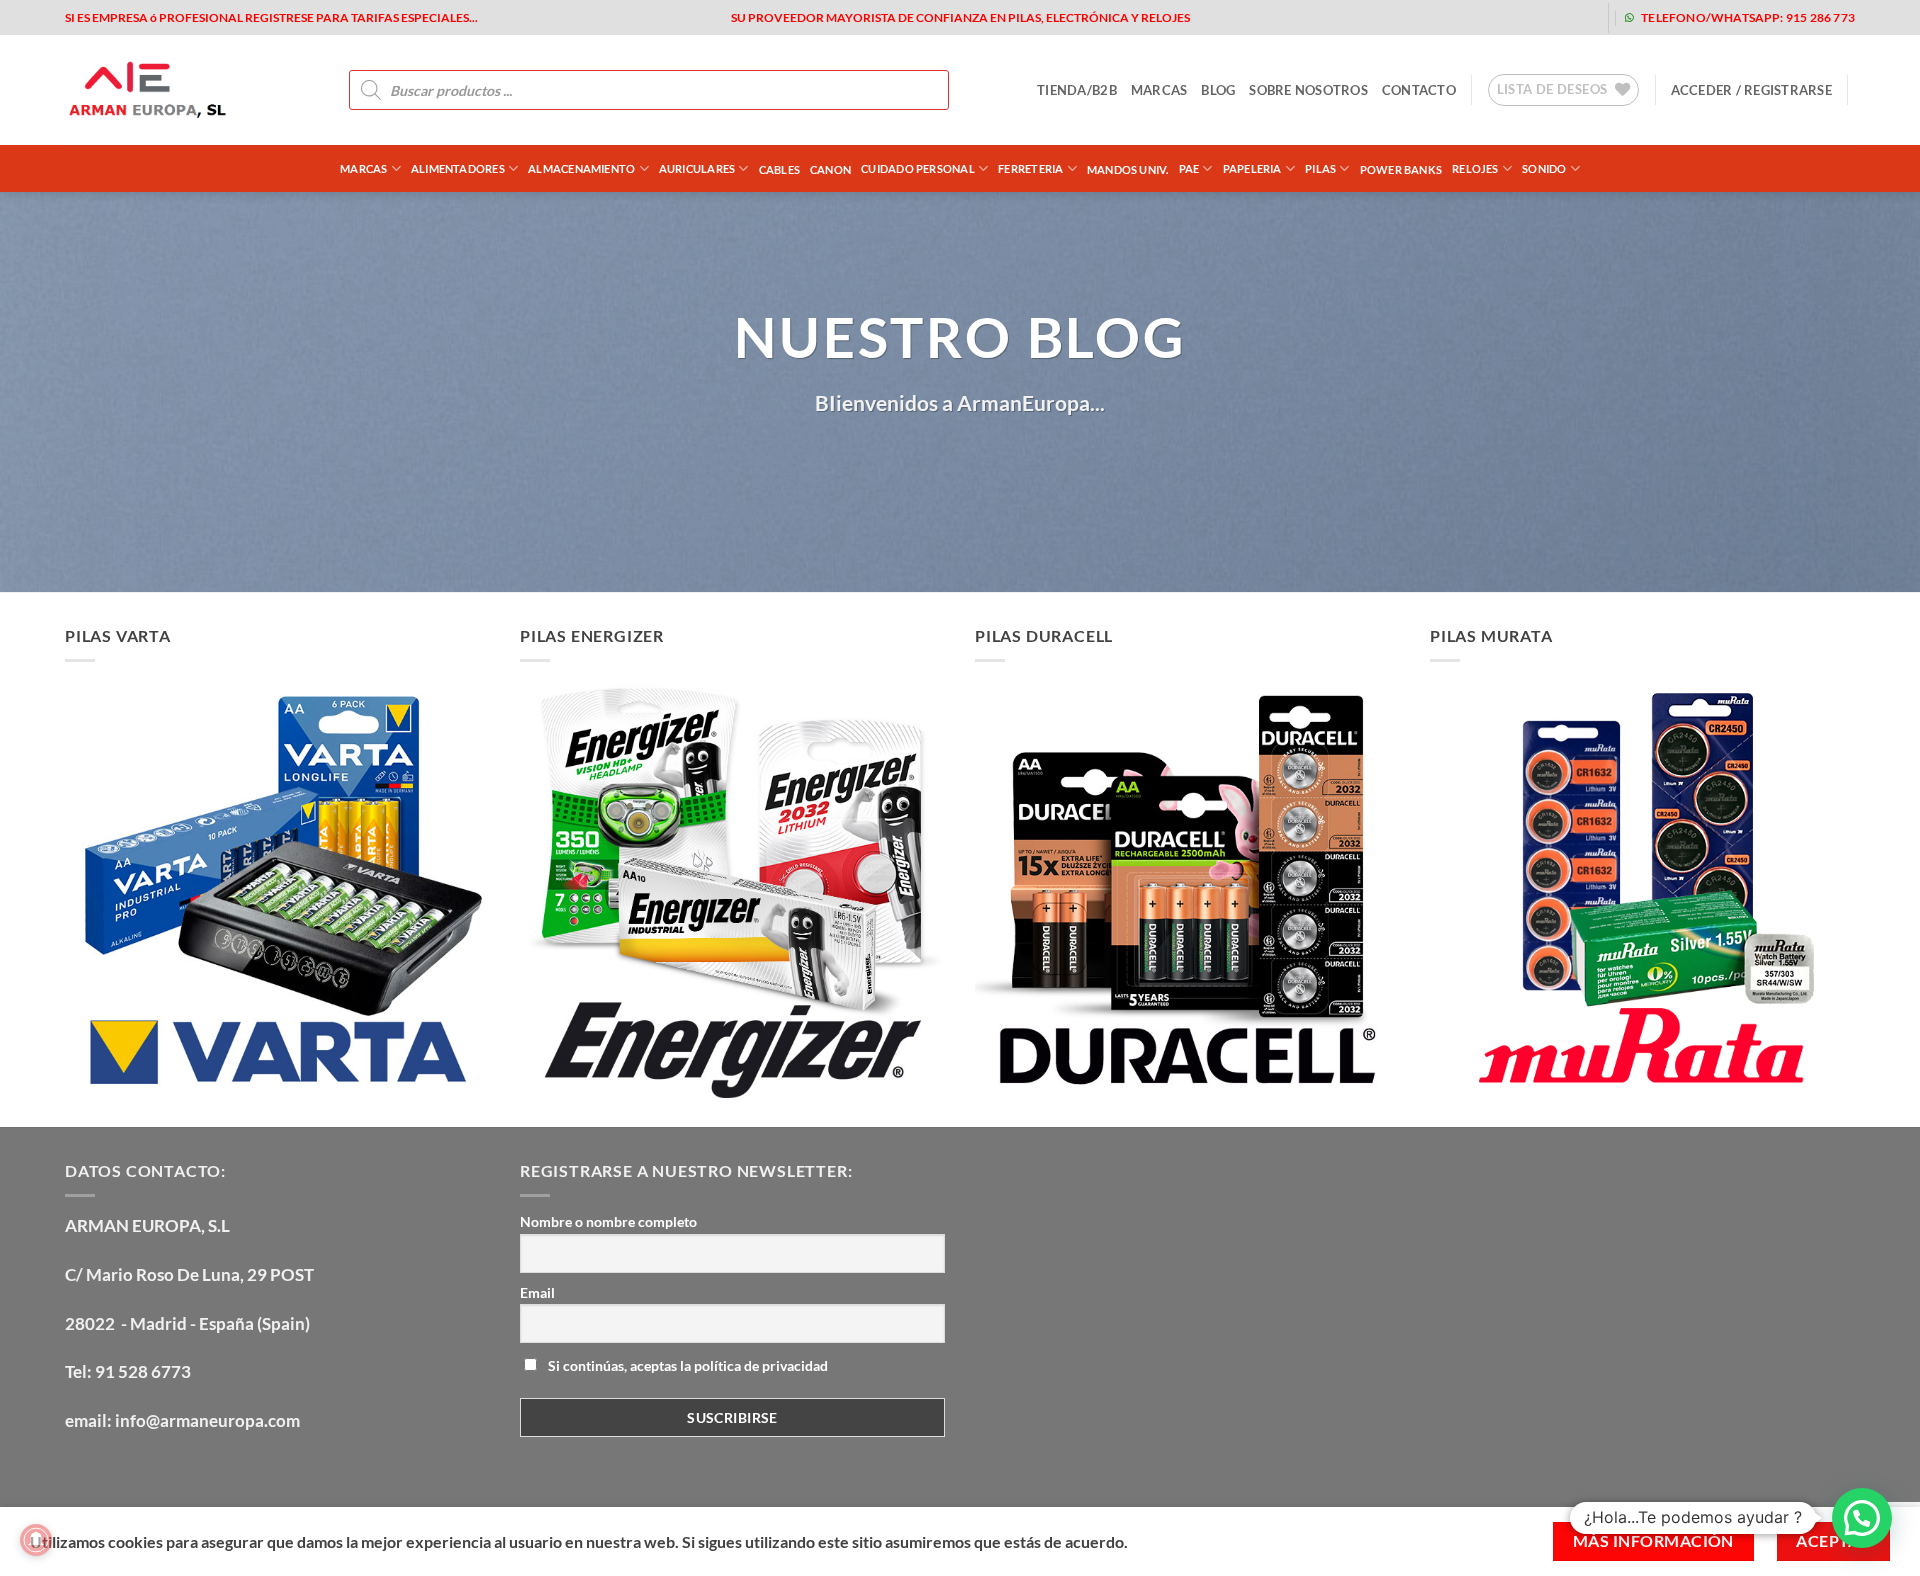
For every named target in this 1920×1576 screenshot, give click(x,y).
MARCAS (1159, 90)
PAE (1189, 168)
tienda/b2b (1077, 90)
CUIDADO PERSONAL (918, 168)
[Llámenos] (1544, 17)
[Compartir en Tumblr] (1051, 463)
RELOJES (1475, 168)
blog (1218, 90)
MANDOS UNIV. (1128, 169)
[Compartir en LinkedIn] (1014, 463)
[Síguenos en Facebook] (1416, 17)
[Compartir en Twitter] (906, 463)
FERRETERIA (1030, 168)
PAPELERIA (1252, 168)
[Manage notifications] (36, 1540)
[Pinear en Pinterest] (978, 463)
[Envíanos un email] (1512, 17)
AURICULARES (697, 168)
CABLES (779, 169)
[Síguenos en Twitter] (1480, 17)
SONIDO (1544, 168)
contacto (1419, 90)
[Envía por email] (942, 463)
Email (537, 1292)
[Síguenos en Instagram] (1448, 17)
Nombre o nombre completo (608, 1221)
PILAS (1320, 168)
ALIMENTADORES (458, 168)
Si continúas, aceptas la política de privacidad (686, 1365)
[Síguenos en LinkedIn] (1576, 17)
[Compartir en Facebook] (870, 463)
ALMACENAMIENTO (581, 168)
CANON (830, 169)
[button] (1751, 90)
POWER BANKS (1401, 169)
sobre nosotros (1308, 90)
